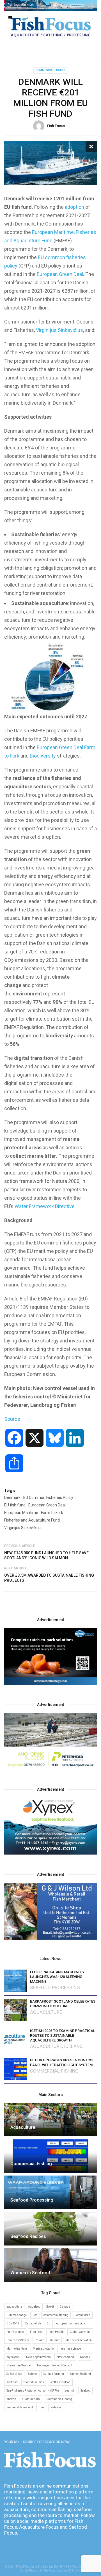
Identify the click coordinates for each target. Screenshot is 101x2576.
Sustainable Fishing (59, 2399)
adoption (74, 207)
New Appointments (38, 2357)
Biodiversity (43, 756)
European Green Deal (60, 274)
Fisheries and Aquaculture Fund (32, 1520)
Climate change (17, 2315)
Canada (65, 2307)
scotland (12, 2382)
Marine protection (44, 2349)
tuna (42, 2407)
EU (49, 2323)
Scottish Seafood (60, 2382)
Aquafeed (34, 2307)
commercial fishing (56, 2315)
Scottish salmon (34, 2382)
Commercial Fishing (51, 70)
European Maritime (21, 1513)
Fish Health (56, 2332)
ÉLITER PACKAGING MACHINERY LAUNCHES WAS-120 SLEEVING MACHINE (57, 1977)
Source (12, 1419)
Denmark (12, 1497)
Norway (85, 2357)
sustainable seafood (20, 2407)
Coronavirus (82, 2315)
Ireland (55, 2340)
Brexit (50, 2307)
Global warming (80, 2332)
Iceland (73, 2046)
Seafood (85, 2391)
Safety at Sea (14, 2374)
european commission (71, 2323)
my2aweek (13, 2357)
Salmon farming (54, 2374)
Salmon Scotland (80, 2374)
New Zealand (65, 2357)
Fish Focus (56, 126)
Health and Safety (18, 2340)
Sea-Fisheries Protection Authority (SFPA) (33, 2391)
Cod (35, 2315)
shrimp (11, 2399)
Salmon (33, 2374)
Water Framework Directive (45, 1206)
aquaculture (14, 2307)
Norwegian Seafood (19, 2365)
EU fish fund (15, 1505)
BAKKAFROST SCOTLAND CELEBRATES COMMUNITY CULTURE (63, 2004)
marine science (71, 2349)
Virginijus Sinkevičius (59, 330)
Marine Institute (17, 2349)
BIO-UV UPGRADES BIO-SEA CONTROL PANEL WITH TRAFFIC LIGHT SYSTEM (62, 2062)
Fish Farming (15, 2332)
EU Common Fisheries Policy (48, 1497)
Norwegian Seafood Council (55, 2365)
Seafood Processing (55, 1988)
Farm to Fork (52, 1513)
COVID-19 (13, 2323)
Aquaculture (46, 2012)
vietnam (56, 2407)
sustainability (31, 2399)
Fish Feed (36, 2332)
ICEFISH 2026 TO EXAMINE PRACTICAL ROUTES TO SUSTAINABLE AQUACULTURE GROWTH (63, 2035)
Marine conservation (79, 2340)
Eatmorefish (33, 2323)
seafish (70, 2391)
